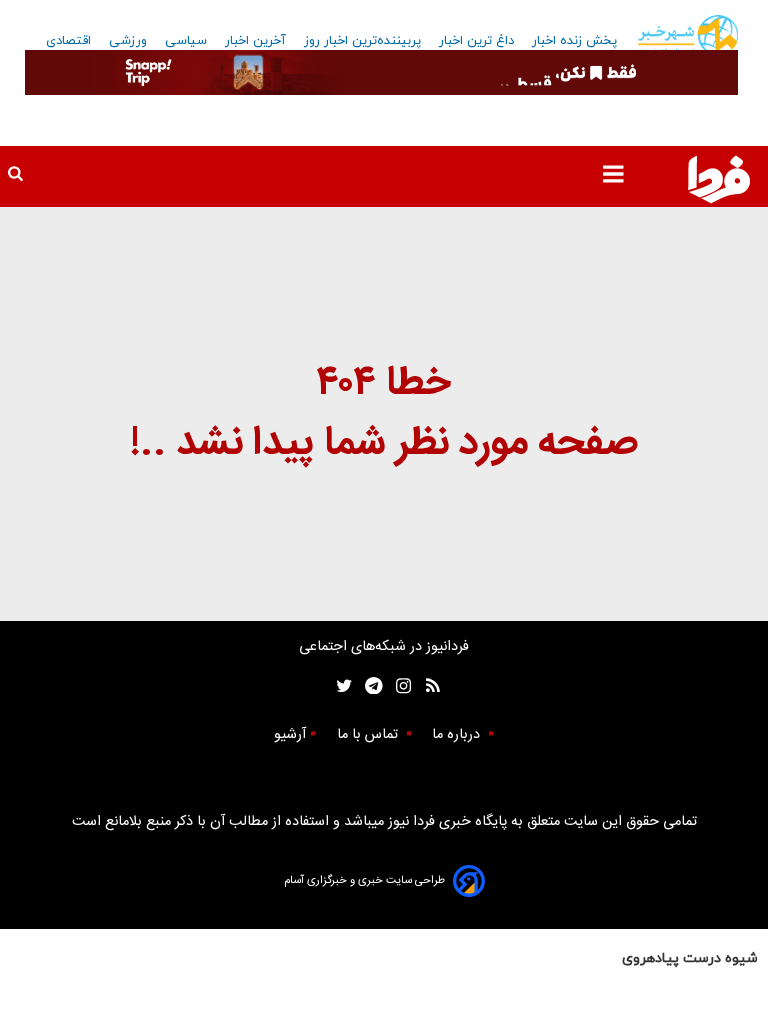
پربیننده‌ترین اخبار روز (362, 41)
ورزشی (128, 41)
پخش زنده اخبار (574, 41)
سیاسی (186, 41)
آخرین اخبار (255, 41)
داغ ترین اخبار (476, 41)
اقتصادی (68, 41)
